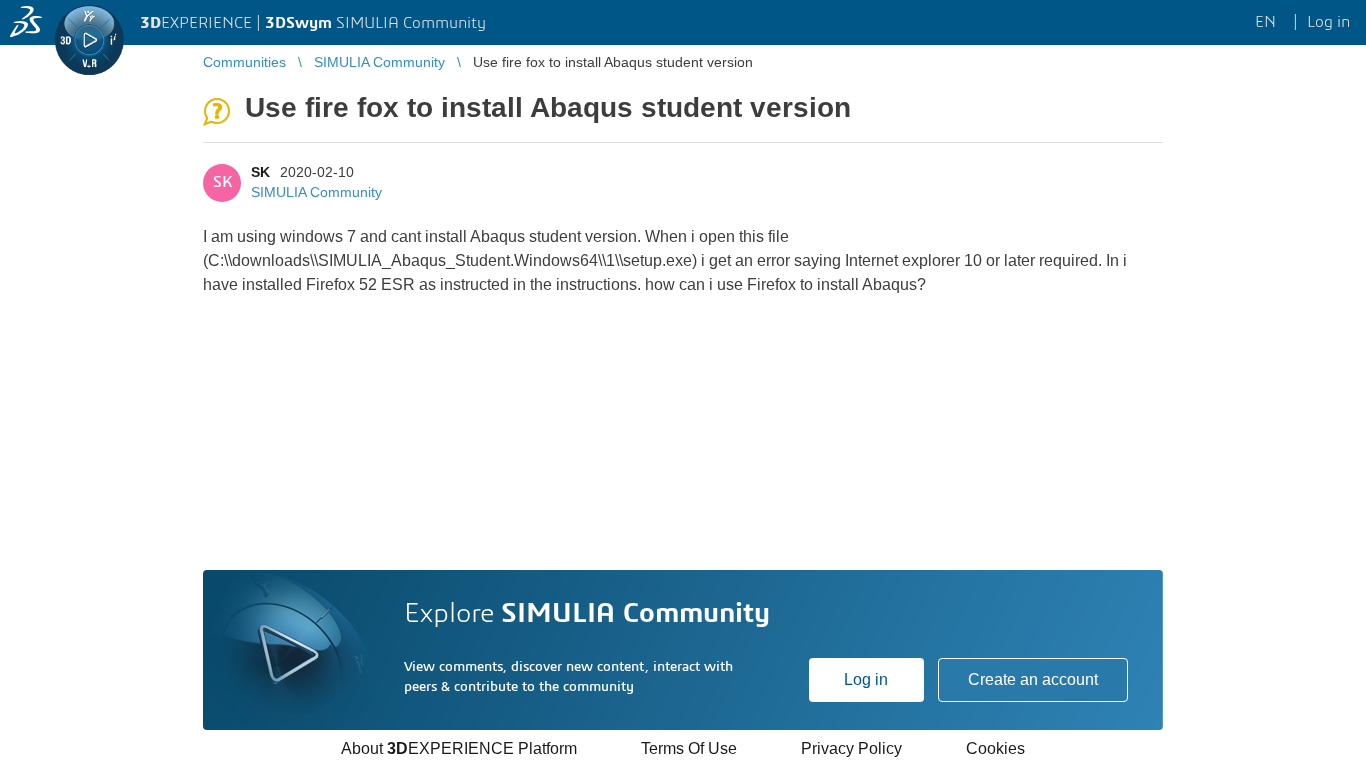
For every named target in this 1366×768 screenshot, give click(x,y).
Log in (866, 679)
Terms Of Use (689, 748)
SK (260, 172)
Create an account (1033, 679)
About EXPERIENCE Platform (459, 748)
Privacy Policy (851, 748)
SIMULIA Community (316, 192)
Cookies (995, 748)
